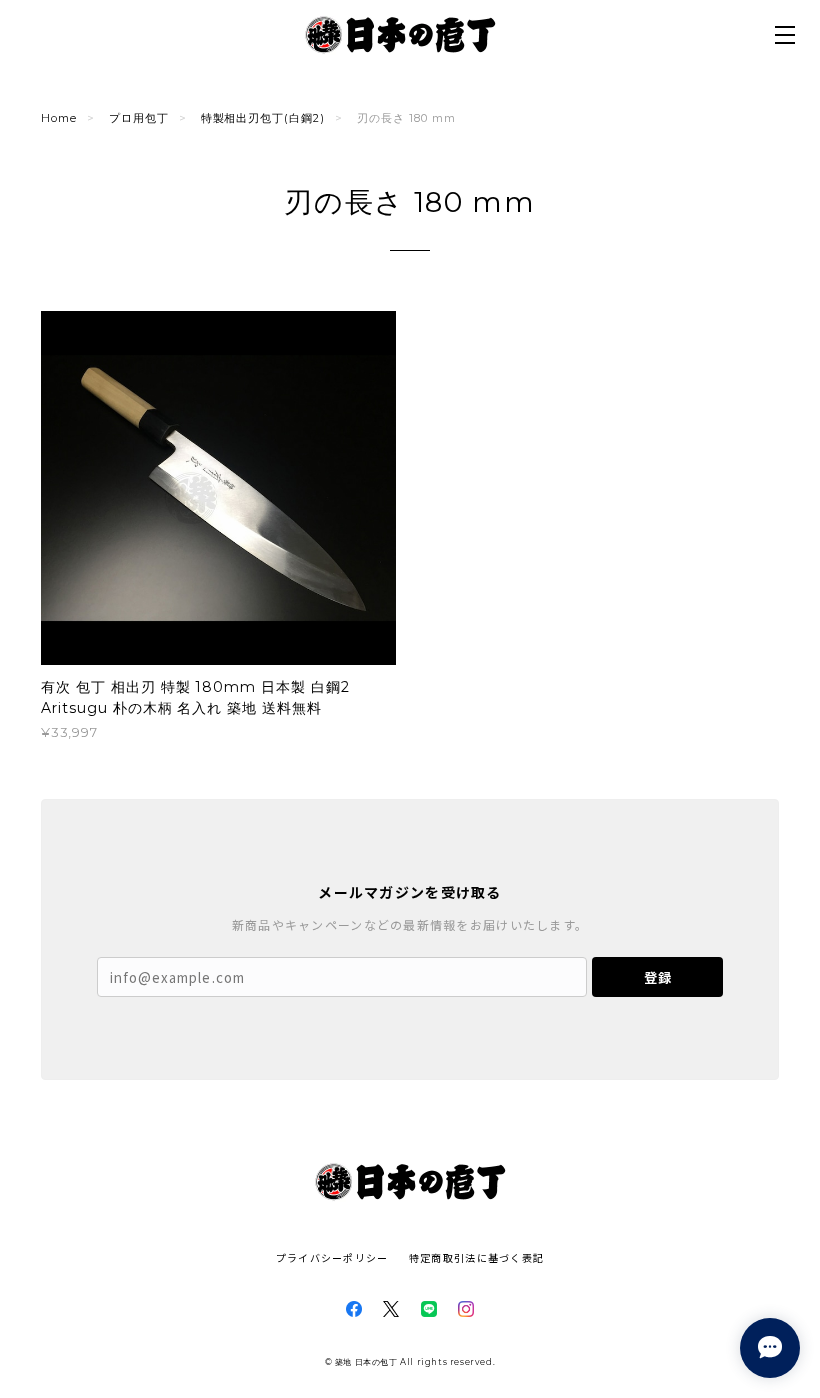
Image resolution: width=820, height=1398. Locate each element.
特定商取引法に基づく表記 (476, 1257)
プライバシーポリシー (332, 1257)
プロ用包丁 (139, 118)
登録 (658, 977)
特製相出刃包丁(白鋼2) (263, 118)
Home (59, 118)
